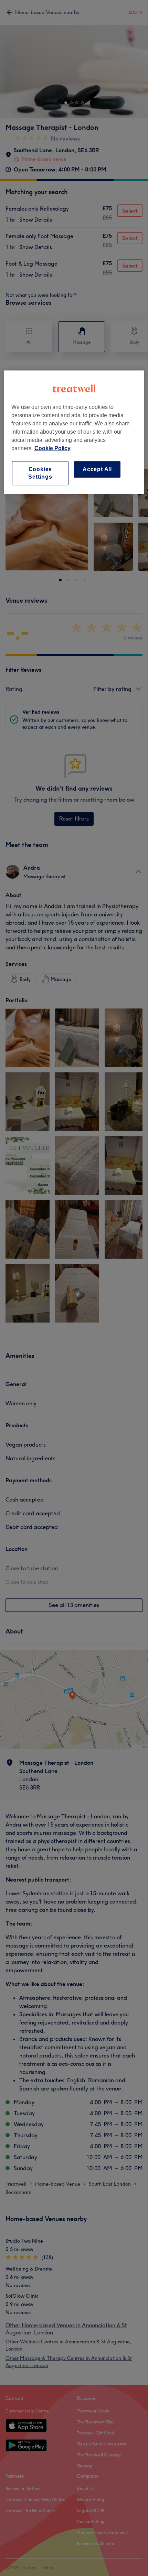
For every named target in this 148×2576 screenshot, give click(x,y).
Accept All (97, 469)
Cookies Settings (40, 473)
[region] (74, 432)
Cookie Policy (52, 448)
